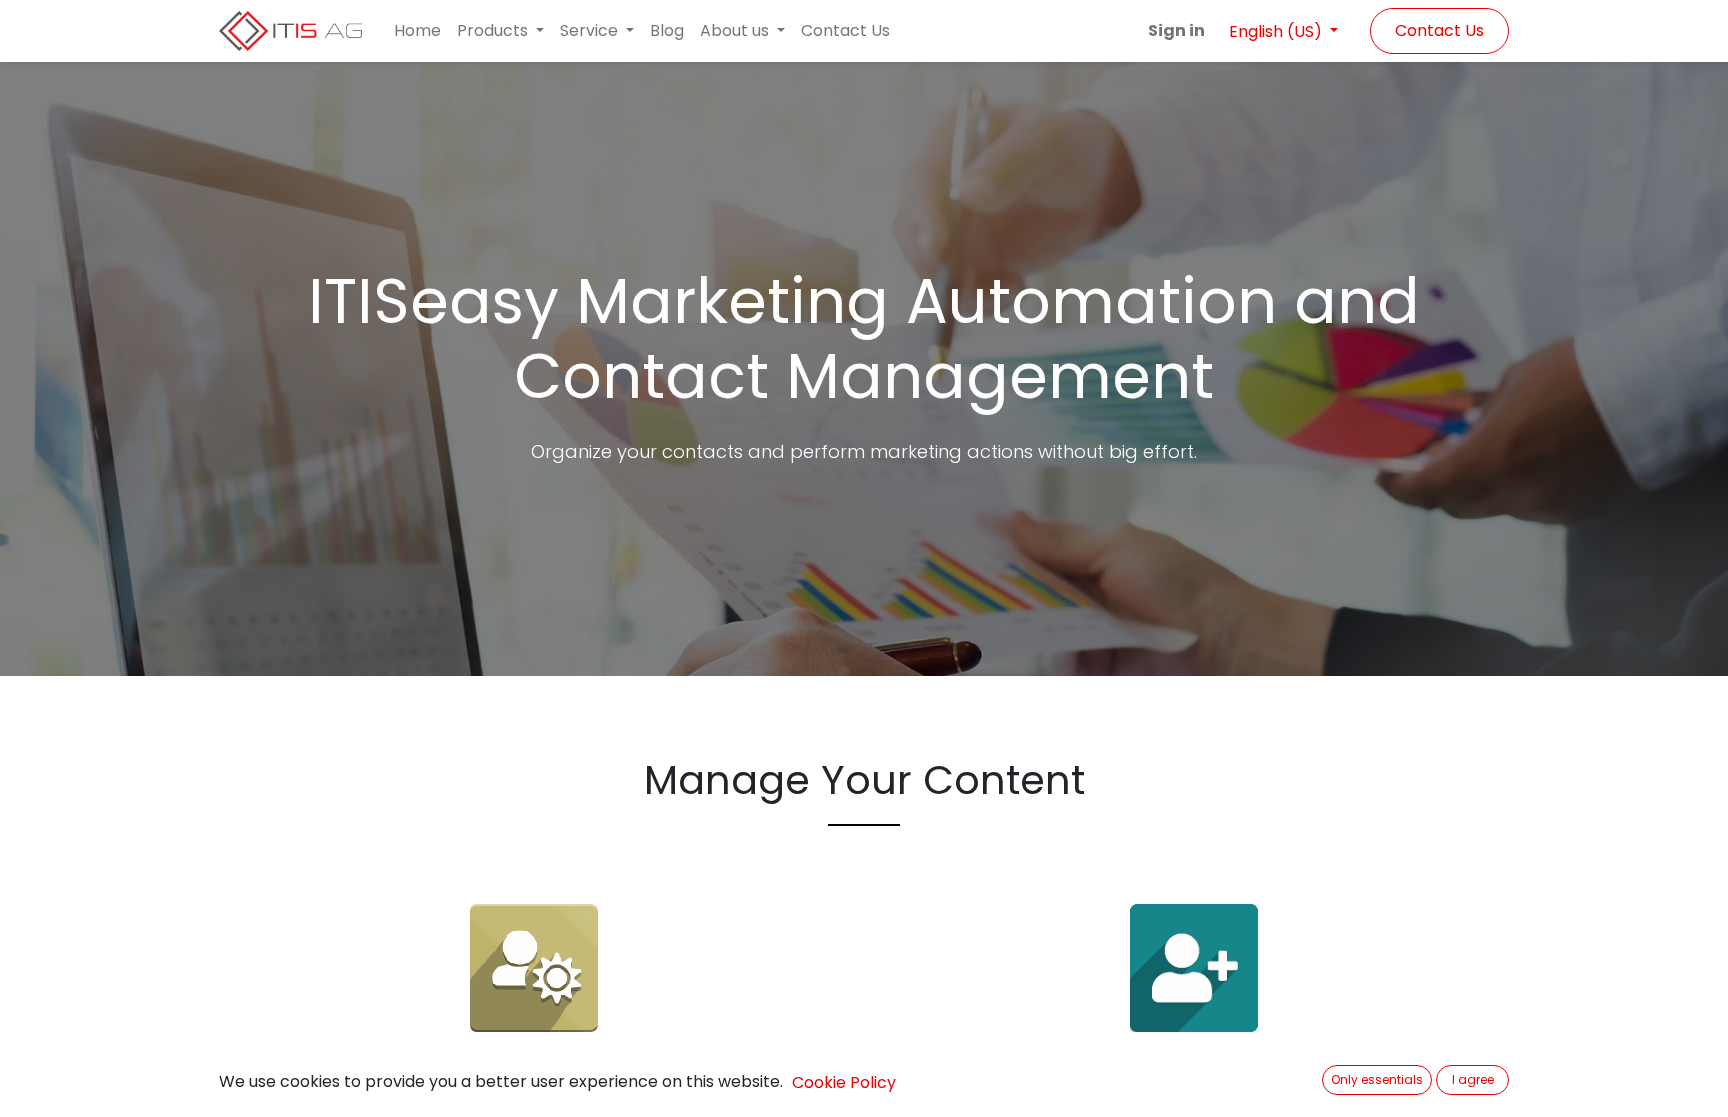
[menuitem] (417, 31)
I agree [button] (1473, 1079)
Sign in (1176, 30)
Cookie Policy (844, 1082)
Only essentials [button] (1377, 1079)
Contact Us (1439, 30)
